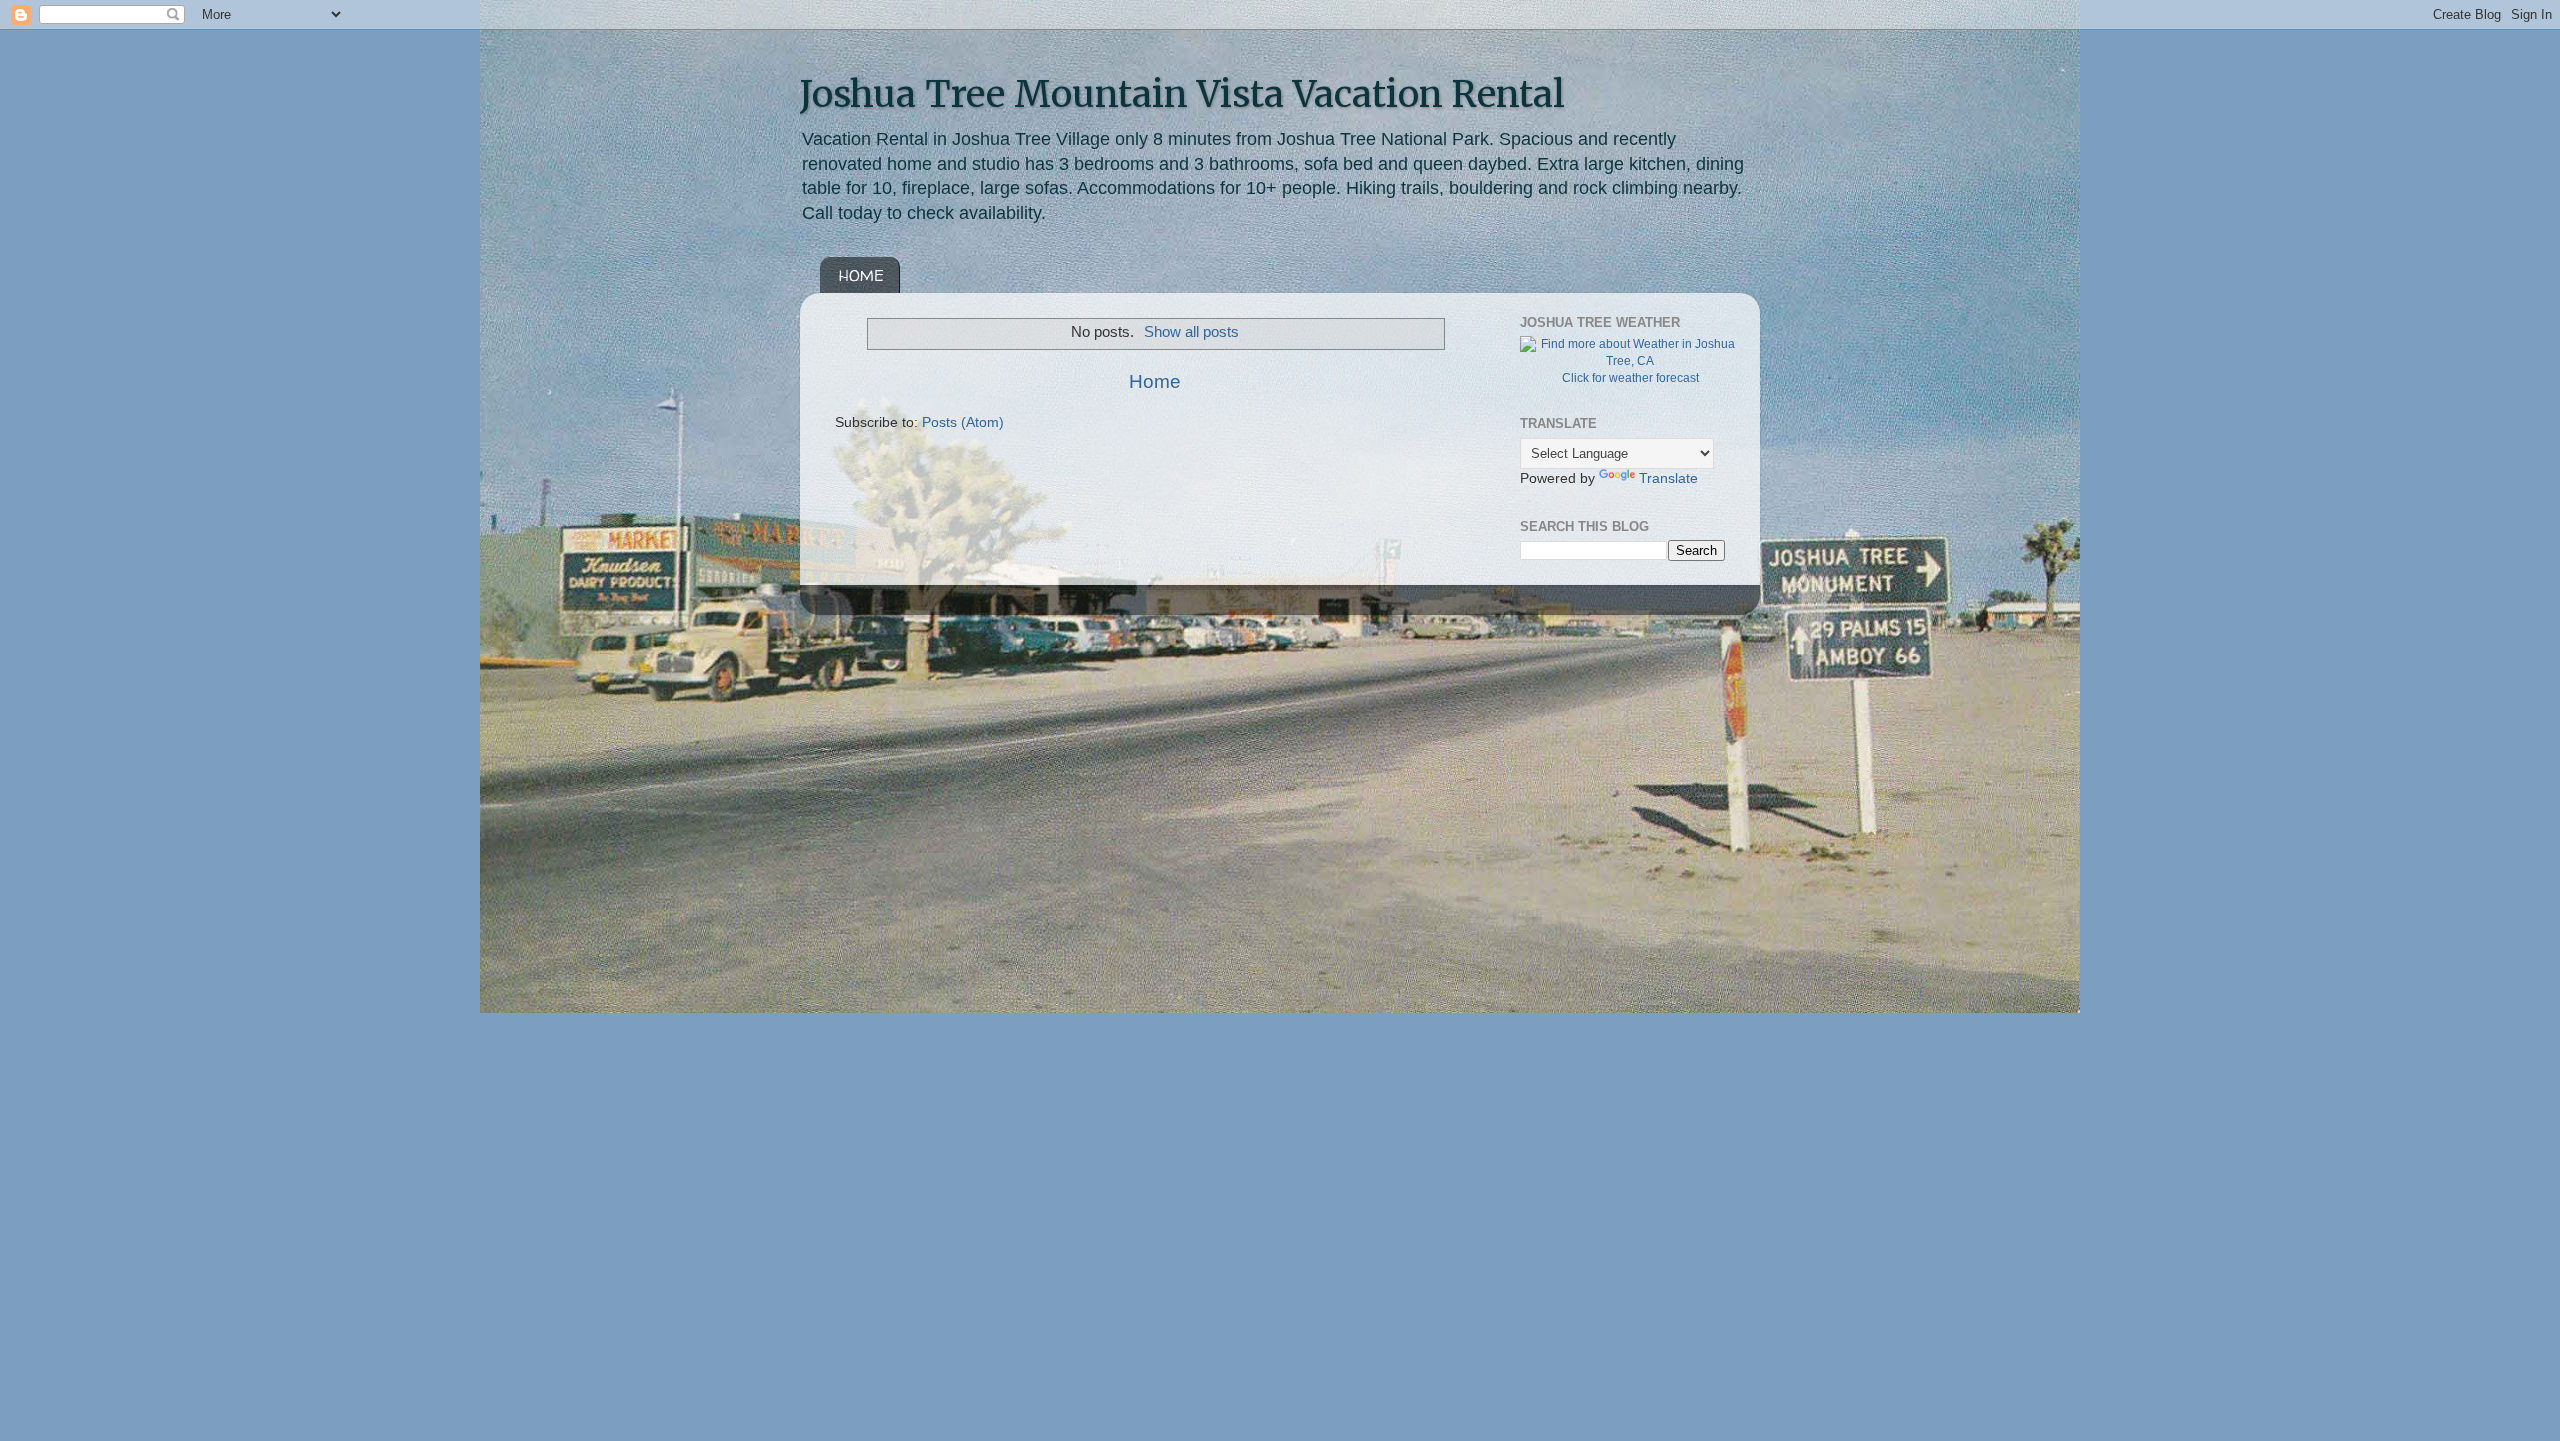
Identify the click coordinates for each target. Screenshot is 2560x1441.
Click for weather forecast (1630, 378)
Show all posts (1191, 332)
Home (1155, 381)
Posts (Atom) (963, 422)
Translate (1668, 478)
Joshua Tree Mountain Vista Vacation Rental (1182, 94)
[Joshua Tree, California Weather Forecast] (1630, 361)
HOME (861, 275)
